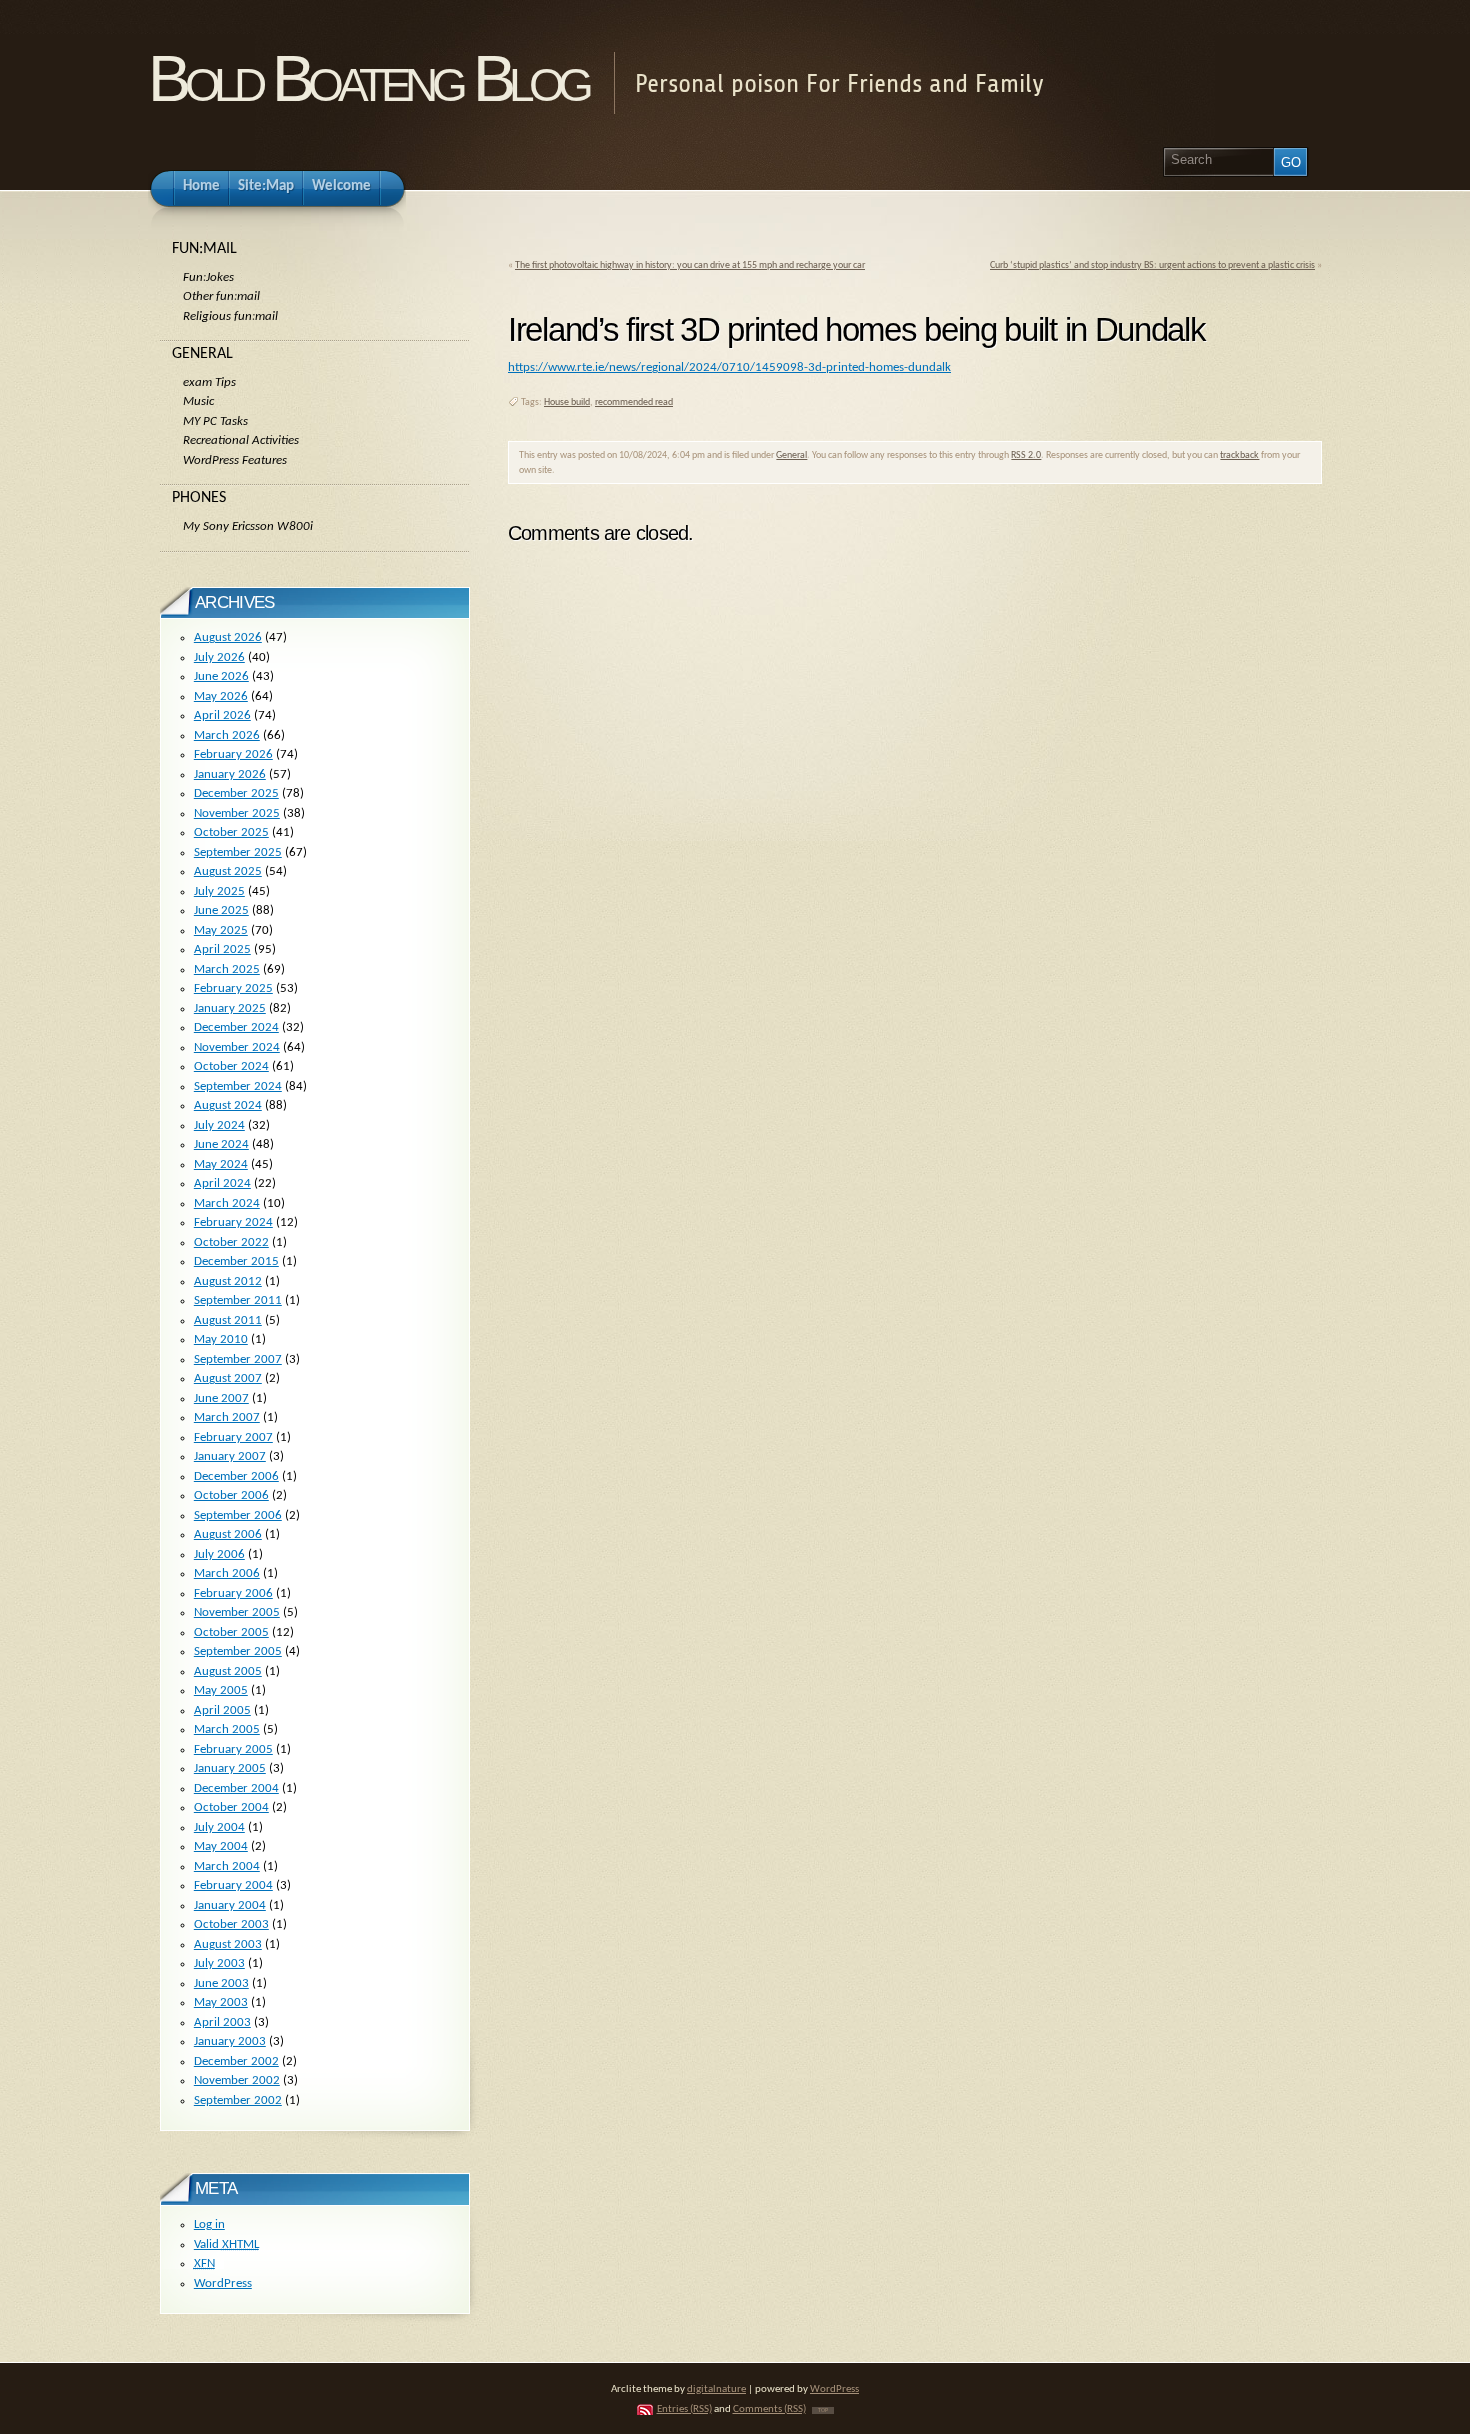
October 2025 (231, 832)
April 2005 (222, 1710)
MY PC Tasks (215, 421)
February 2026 (233, 754)
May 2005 (221, 1690)
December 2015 (236, 1261)
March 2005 (227, 1729)
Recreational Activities (241, 440)
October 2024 (231, 1066)
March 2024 (227, 1203)
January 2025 (230, 1008)
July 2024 (219, 1125)
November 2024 (237, 1047)
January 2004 (230, 1905)
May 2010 (221, 1339)
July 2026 (219, 657)
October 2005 (231, 1632)
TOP (823, 2410)
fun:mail (204, 249)
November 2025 (237, 813)
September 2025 (238, 852)
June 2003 (221, 1983)
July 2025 (219, 891)
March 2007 (227, 1417)
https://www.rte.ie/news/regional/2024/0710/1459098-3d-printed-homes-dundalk (729, 367)
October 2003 (231, 1924)
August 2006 (228, 1534)
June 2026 (221, 676)
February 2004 (233, 1885)
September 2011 (238, 1300)
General (791, 455)
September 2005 (238, 1651)
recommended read (634, 402)
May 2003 (221, 2002)
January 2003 (230, 2041)
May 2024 (221, 1164)
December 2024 (236, 1027)
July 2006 (219, 1554)
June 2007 (221, 1398)
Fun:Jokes (208, 277)
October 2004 (231, 1807)
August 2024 (228, 1105)
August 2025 (228, 871)
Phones (199, 498)
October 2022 (231, 1242)
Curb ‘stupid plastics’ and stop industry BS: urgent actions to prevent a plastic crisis (1152, 265)
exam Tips (209, 382)
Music (198, 401)
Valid (226, 2244)
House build (567, 402)
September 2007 (238, 1359)
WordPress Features (235, 460)
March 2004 (227, 1866)
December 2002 (236, 2061)
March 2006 (227, 1573)
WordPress (223, 2283)
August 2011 (228, 1320)
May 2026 (221, 696)
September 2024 (238, 1086)
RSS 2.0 (1026, 455)
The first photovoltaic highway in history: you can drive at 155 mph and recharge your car (690, 265)
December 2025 (236, 793)
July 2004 (219, 1827)
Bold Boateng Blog (368, 78)
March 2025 (227, 969)
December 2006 (236, 1476)
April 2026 (222, 715)
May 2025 (221, 930)
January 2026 (230, 774)
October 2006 (231, 1495)
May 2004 (221, 1846)
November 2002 (237, 2080)
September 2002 (238, 2100)
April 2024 (222, 1183)
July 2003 (219, 1963)
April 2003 (222, 2022)
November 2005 (237, 1612)
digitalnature (716, 2389)
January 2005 (230, 1768)
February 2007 (233, 1437)
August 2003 (228, 1944)
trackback (1239, 455)
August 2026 (228, 637)
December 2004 (236, 1788)
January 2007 (230, 1456)
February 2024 (233, 1222)
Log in (209, 2224)
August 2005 (228, 1671)
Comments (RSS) (769, 2409)
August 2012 (228, 1281)
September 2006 (238, 1515)
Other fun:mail (221, 296)
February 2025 (233, 988)
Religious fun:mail (230, 316)
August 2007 (228, 1378)
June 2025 (221, 910)
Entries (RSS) (684, 2409)
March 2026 (227, 735)
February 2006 (233, 1593)
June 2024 (221, 1144)
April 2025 (222, 949)
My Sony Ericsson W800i (248, 526)
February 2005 (233, 1749)
